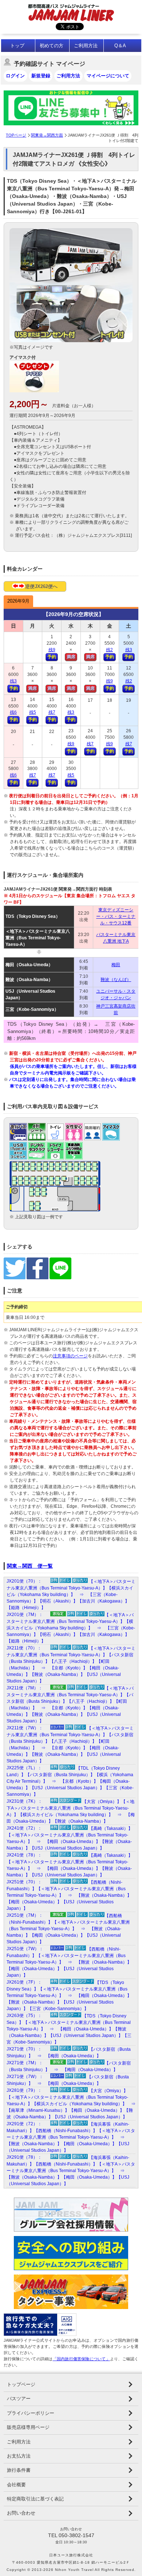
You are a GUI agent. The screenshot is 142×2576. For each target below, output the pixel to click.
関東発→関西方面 (47, 135)
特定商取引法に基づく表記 (35, 2499)
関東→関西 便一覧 (30, 1566)
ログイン (15, 76)
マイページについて (108, 76)
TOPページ (16, 135)
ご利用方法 (86, 46)
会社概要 (16, 2485)
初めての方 (52, 46)
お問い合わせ (21, 2513)
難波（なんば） (116, 980)
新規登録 (41, 76)
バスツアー (19, 2399)
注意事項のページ (70, 1356)
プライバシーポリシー (31, 2413)
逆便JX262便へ (41, 586)
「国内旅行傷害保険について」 (81, 2359)
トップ (17, 46)
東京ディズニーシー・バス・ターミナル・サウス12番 (116, 916)
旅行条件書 (19, 2470)
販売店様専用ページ (28, 2427)
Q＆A (120, 46)
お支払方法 (19, 2456)
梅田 (116, 965)
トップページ (21, 2384)
